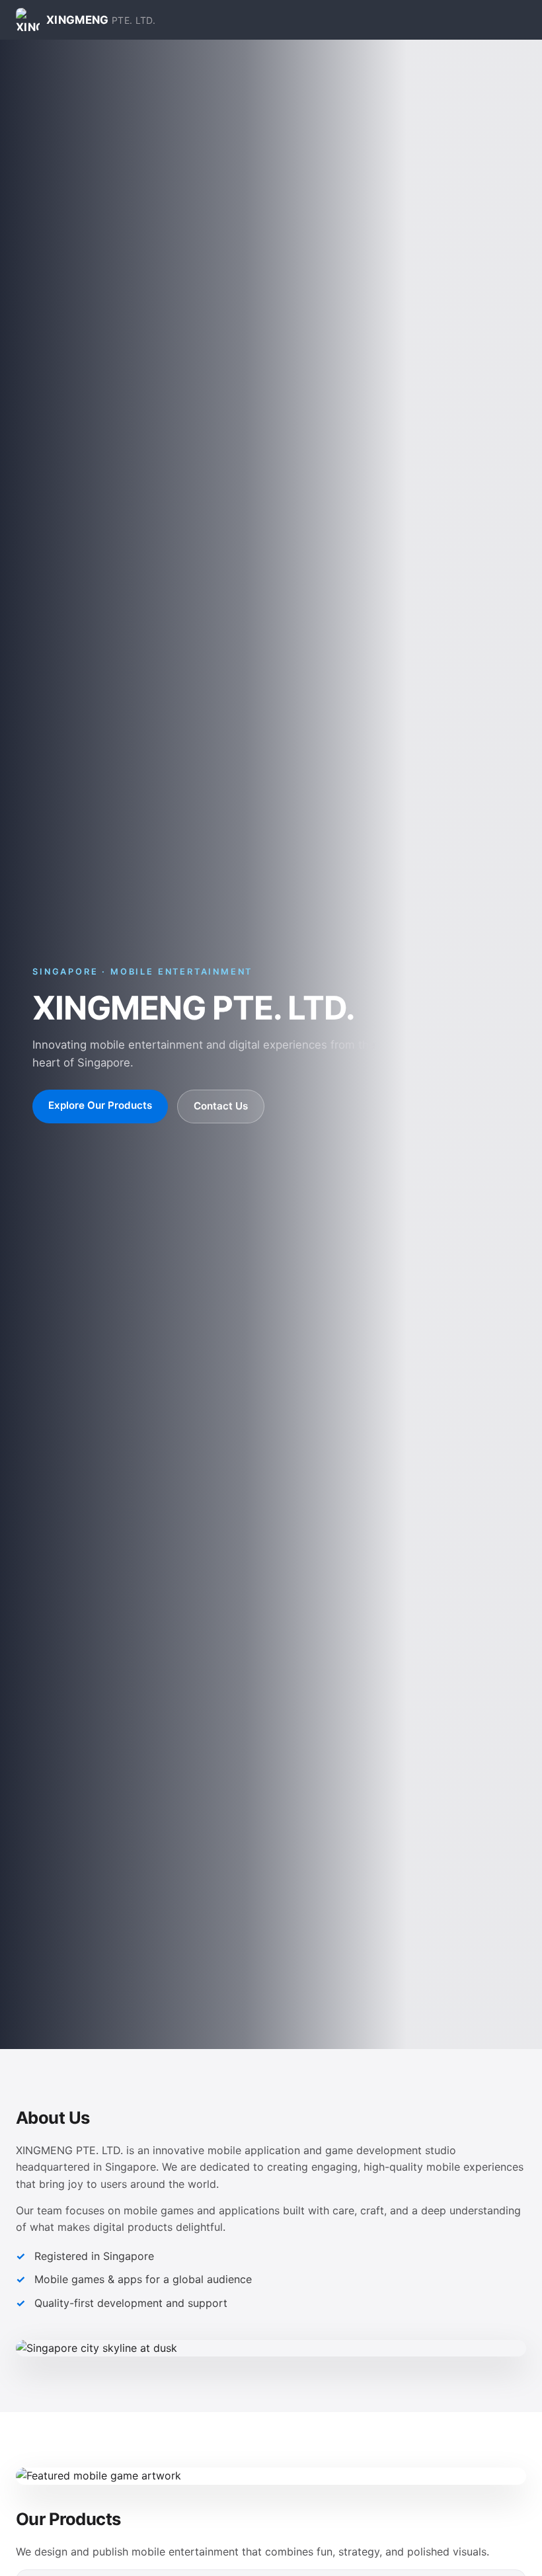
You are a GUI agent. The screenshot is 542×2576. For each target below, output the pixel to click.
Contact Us (221, 1106)
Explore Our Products (100, 1105)
